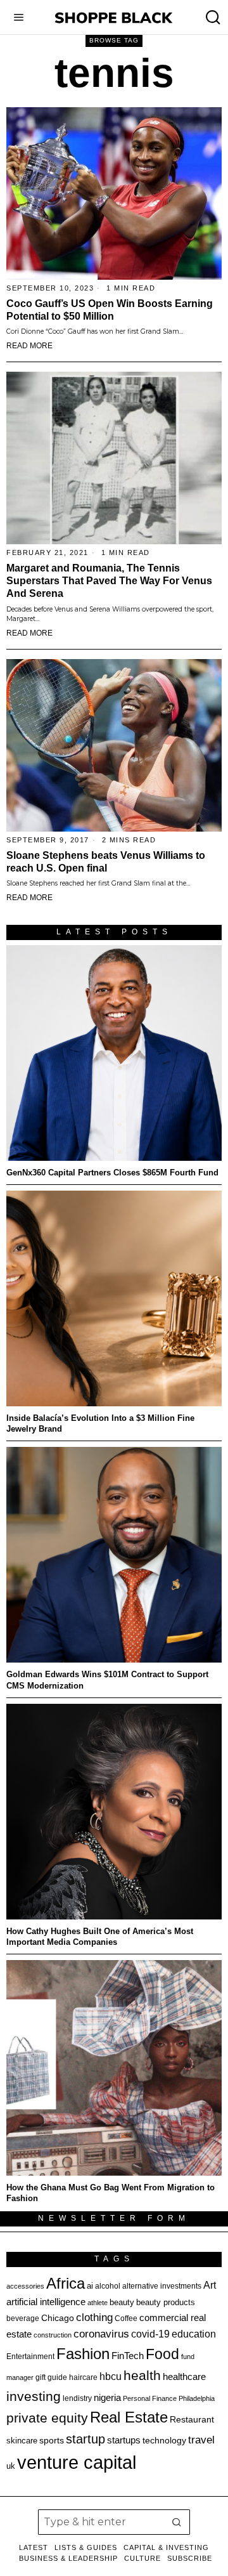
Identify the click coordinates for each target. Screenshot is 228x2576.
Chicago (58, 2318)
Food (162, 2354)
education (194, 2334)
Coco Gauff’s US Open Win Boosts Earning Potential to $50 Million (110, 310)
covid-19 (150, 2334)
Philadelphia (197, 2398)
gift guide (51, 2377)
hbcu (111, 2377)
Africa (66, 2283)
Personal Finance (150, 2398)
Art (210, 2285)
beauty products (166, 2302)
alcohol (108, 2286)
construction (53, 2335)
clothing (94, 2317)
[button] (177, 2522)
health (142, 2376)
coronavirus (101, 2334)
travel (201, 2440)
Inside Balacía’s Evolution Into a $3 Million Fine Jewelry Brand (100, 1423)
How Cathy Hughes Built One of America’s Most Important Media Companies (100, 1937)
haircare (83, 2377)
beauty (122, 2302)
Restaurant (192, 2420)
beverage (23, 2318)
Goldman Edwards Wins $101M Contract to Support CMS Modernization (107, 1680)
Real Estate (129, 2417)
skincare (22, 2441)
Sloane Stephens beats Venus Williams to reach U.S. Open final (106, 862)
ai (90, 2286)
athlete (98, 2303)
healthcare (184, 2377)
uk (11, 2466)
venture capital (77, 2462)
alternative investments (162, 2286)
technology (164, 2440)
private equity (47, 2418)
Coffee (126, 2318)
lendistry (77, 2398)
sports (52, 2440)
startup (85, 2439)
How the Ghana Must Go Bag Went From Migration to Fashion (111, 2193)
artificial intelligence (46, 2302)
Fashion (83, 2354)
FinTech (128, 2356)
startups (124, 2440)
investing (34, 2396)
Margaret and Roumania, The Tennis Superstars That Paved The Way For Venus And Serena (109, 581)
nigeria (107, 2398)
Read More (29, 346)
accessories (25, 2286)
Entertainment (30, 2357)
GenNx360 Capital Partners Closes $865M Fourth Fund (112, 1173)
